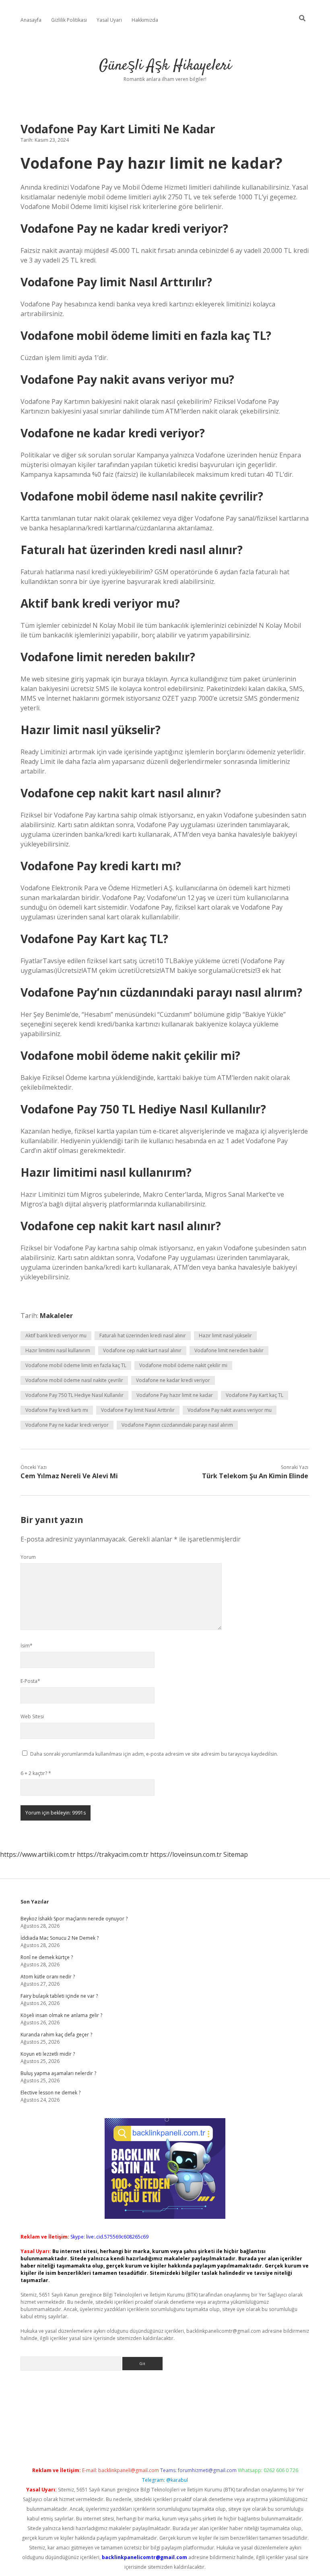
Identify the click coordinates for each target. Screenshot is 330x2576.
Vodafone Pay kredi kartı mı (57, 1410)
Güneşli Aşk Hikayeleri (165, 66)
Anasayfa (31, 20)
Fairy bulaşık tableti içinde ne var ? (59, 1996)
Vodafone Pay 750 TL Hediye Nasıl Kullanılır (74, 1395)
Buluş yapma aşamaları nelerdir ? (58, 2073)
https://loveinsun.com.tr (186, 1854)
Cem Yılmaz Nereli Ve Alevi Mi (69, 1476)
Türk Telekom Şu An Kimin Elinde (255, 1476)
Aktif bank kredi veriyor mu (56, 1336)
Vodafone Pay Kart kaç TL (255, 1395)
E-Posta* (30, 1681)
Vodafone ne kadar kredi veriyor (173, 1380)
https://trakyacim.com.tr (113, 1854)
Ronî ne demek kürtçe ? (47, 1957)
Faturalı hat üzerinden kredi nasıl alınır (143, 1336)
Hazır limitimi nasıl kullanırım (58, 1350)
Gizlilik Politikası (69, 20)
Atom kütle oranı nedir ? (48, 1977)
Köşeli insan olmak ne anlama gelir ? (61, 2015)
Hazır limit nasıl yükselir (225, 1336)
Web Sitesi (32, 1716)
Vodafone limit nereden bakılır (229, 1350)
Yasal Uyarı (109, 20)
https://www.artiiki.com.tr (38, 1854)
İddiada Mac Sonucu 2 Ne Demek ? (60, 1938)
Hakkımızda (145, 20)
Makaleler (56, 1316)
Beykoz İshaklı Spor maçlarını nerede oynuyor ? (74, 1919)
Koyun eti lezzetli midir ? (48, 2054)
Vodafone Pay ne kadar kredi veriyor (67, 1425)
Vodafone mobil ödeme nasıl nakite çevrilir (74, 1380)
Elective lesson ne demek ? (51, 2093)
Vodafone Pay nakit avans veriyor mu (230, 1410)
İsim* (27, 1646)
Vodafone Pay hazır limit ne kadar (175, 1395)
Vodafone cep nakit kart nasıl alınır (142, 1350)
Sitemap (236, 1854)
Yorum (28, 1557)
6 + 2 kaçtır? (36, 1773)
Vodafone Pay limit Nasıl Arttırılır (138, 1410)
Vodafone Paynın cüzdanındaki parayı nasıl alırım (177, 1425)
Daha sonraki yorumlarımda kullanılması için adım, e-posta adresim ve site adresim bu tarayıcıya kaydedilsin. (154, 1754)
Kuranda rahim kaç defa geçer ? (56, 2035)
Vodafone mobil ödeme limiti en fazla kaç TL (76, 1365)
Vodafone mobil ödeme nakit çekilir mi (183, 1365)
